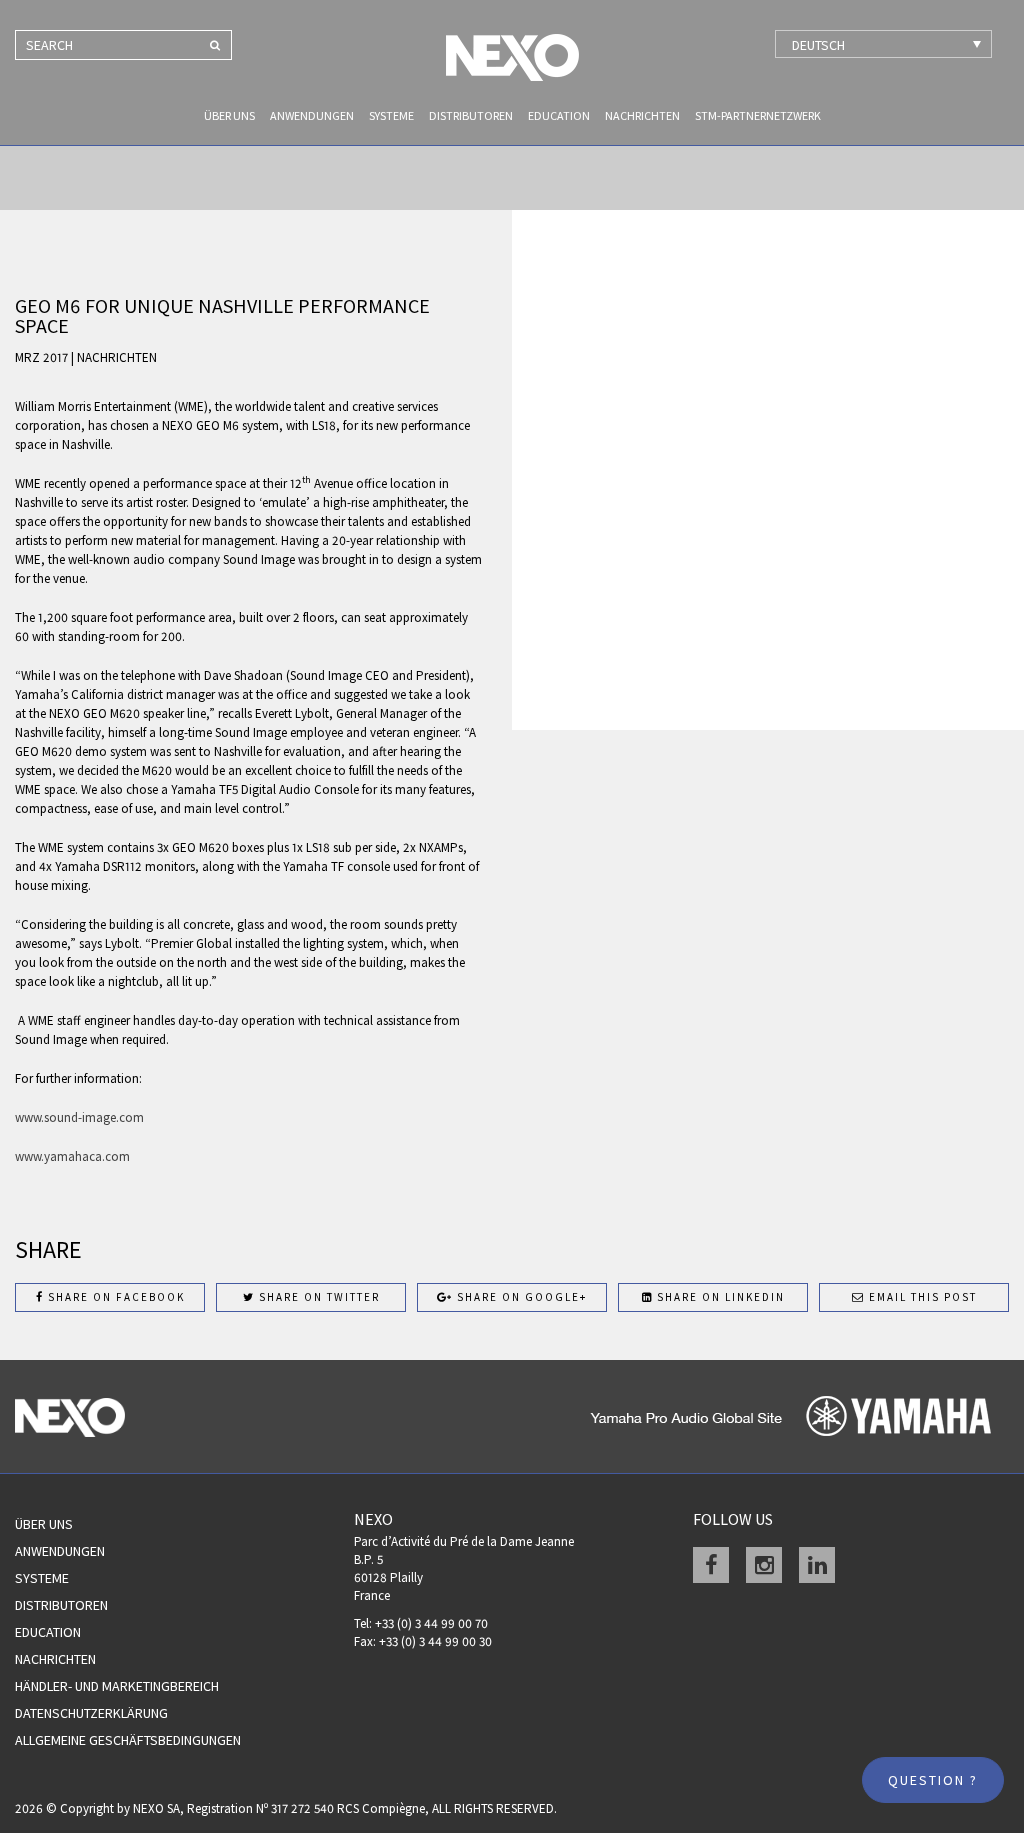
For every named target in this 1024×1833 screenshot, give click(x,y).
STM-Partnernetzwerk (758, 115)
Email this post (921, 1297)
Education (559, 115)
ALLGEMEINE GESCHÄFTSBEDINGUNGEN (128, 1740)
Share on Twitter (317, 1297)
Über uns (229, 115)
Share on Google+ (520, 1297)
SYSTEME (391, 115)
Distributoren (471, 115)
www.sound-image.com (79, 1117)
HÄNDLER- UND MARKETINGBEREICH (117, 1686)
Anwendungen (312, 115)
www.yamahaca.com (72, 1156)
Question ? (933, 1780)
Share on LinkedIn (719, 1297)
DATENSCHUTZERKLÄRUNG (91, 1713)
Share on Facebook (114, 1297)
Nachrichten (642, 115)
